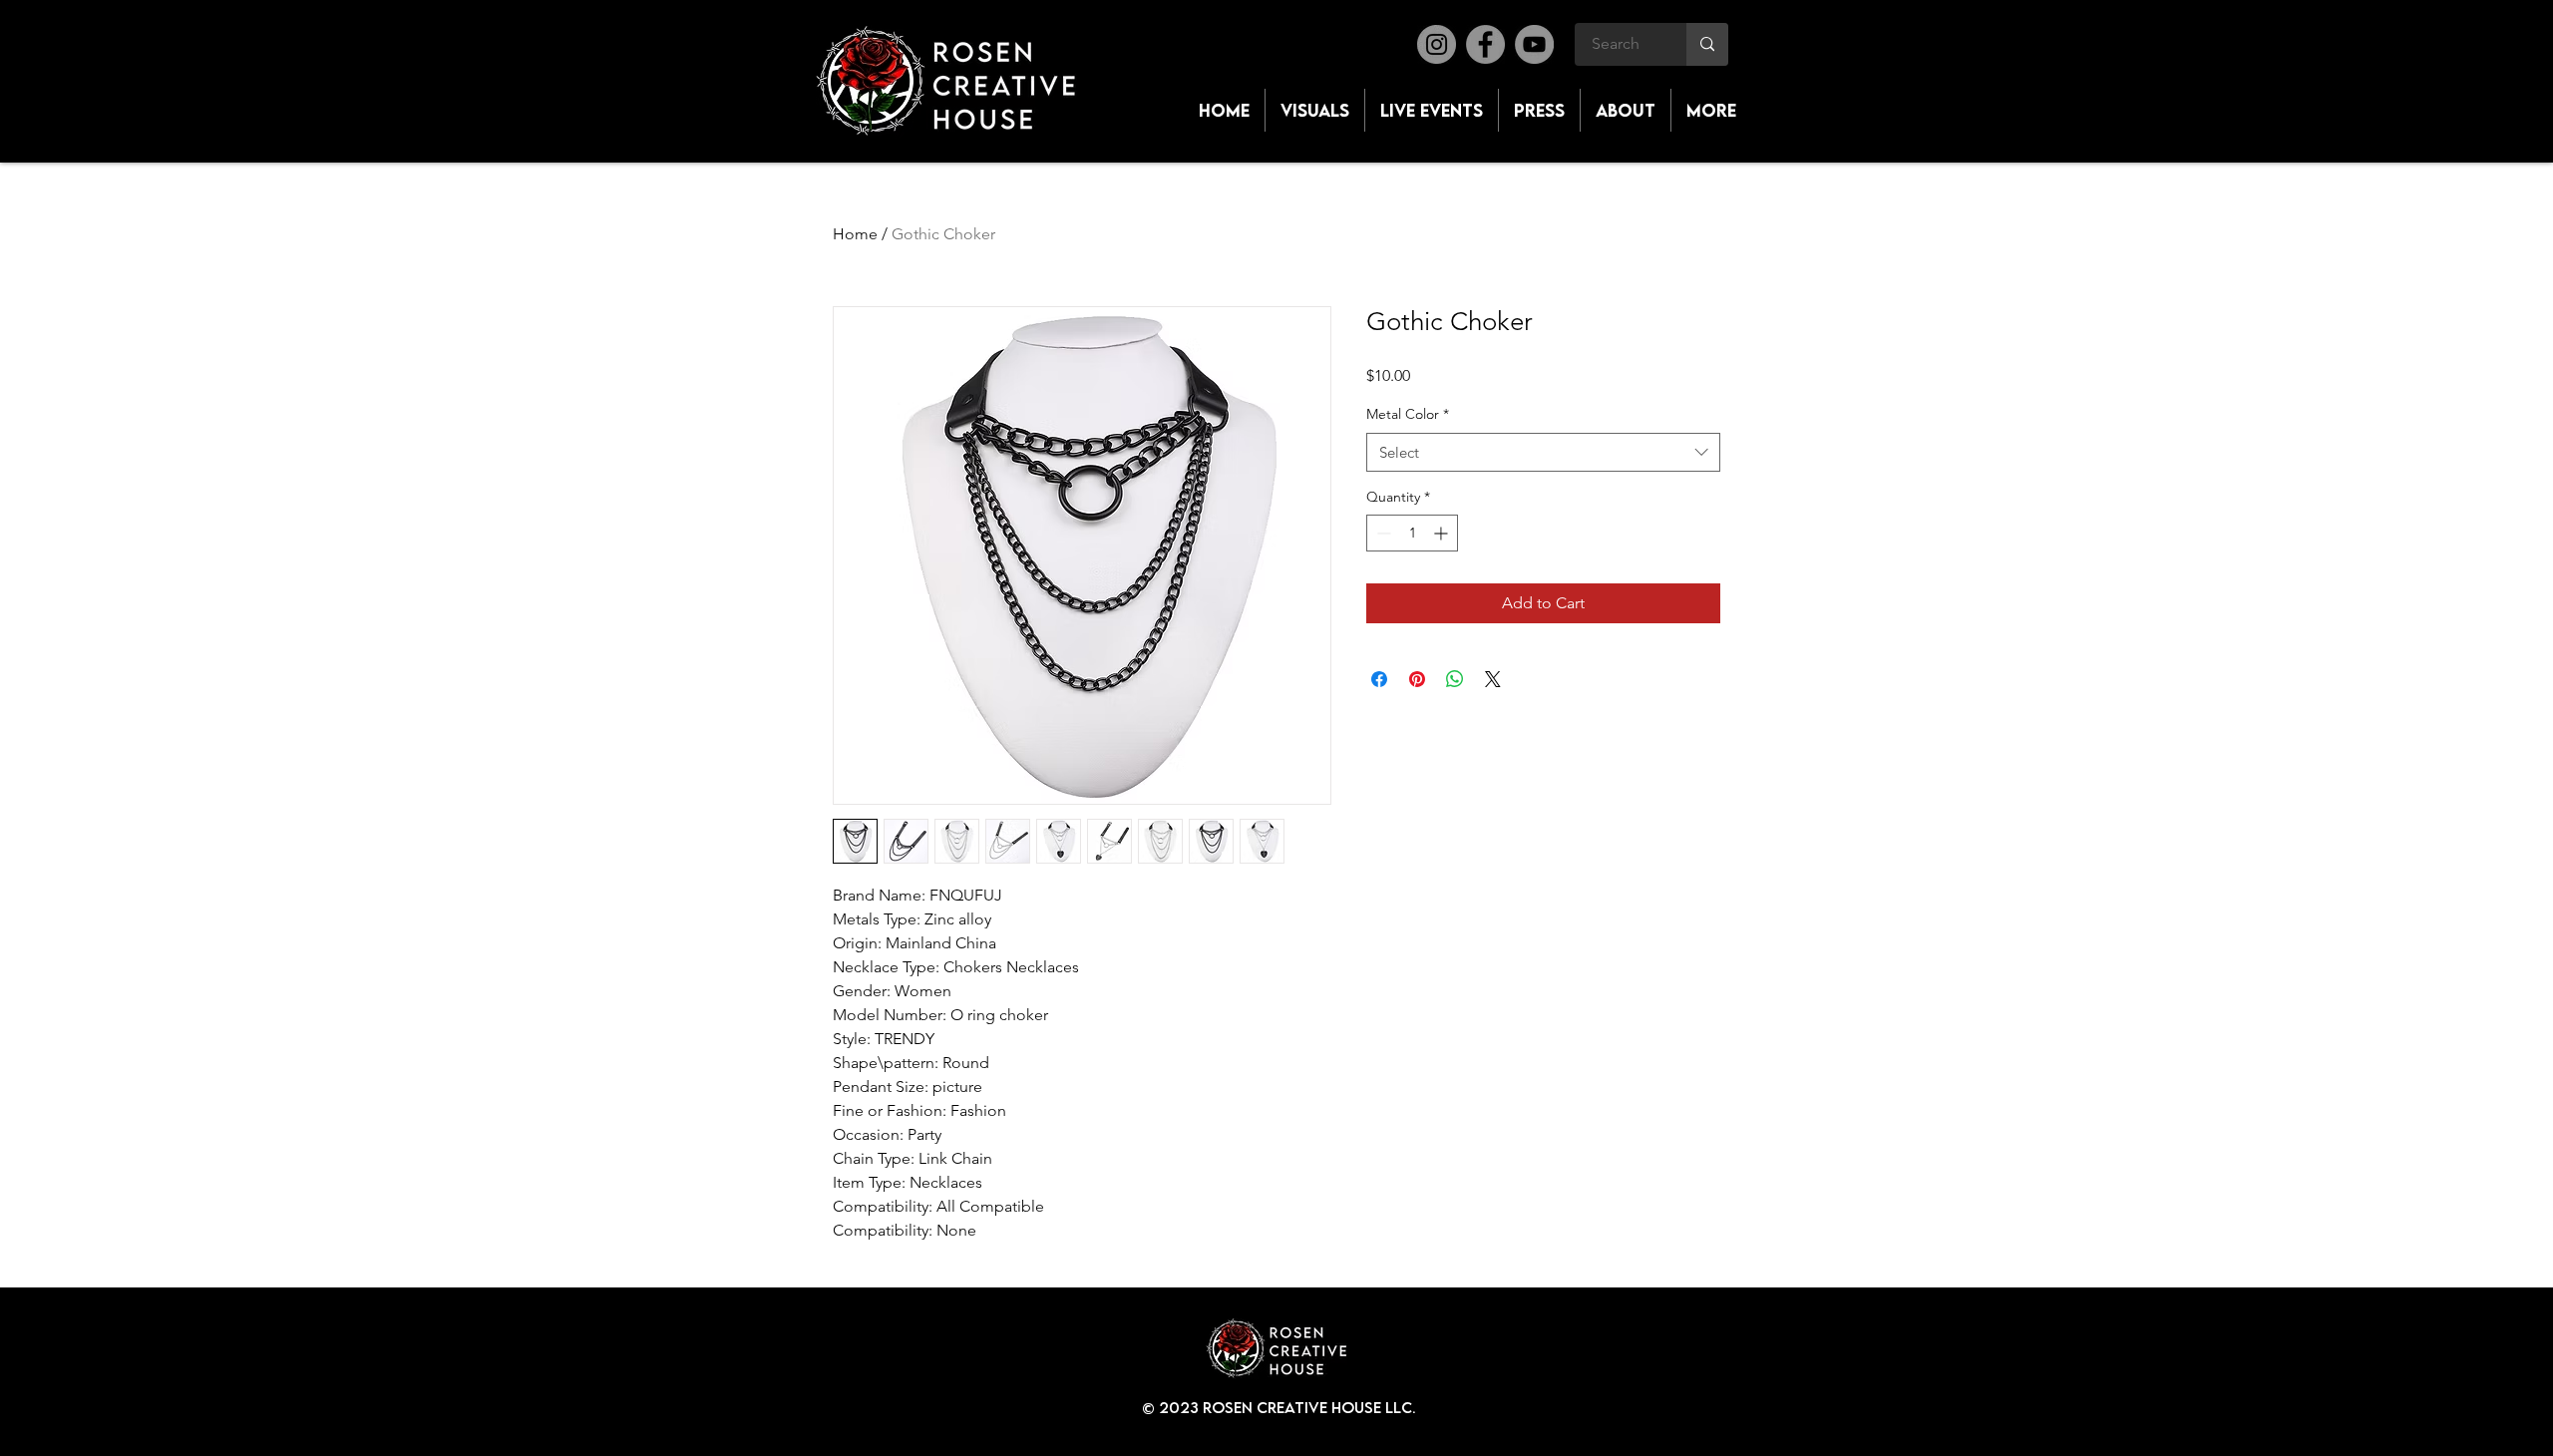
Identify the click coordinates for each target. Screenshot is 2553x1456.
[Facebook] (1485, 44)
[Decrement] (1382, 533)
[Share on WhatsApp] (1455, 679)
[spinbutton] (1412, 533)
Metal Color (1408, 414)
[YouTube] (1534, 44)
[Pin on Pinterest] (1417, 679)
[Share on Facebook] (1379, 679)
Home (855, 234)
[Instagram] (1437, 44)
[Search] (1707, 44)
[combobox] (1543, 452)
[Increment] (1443, 533)
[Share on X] (1493, 679)
